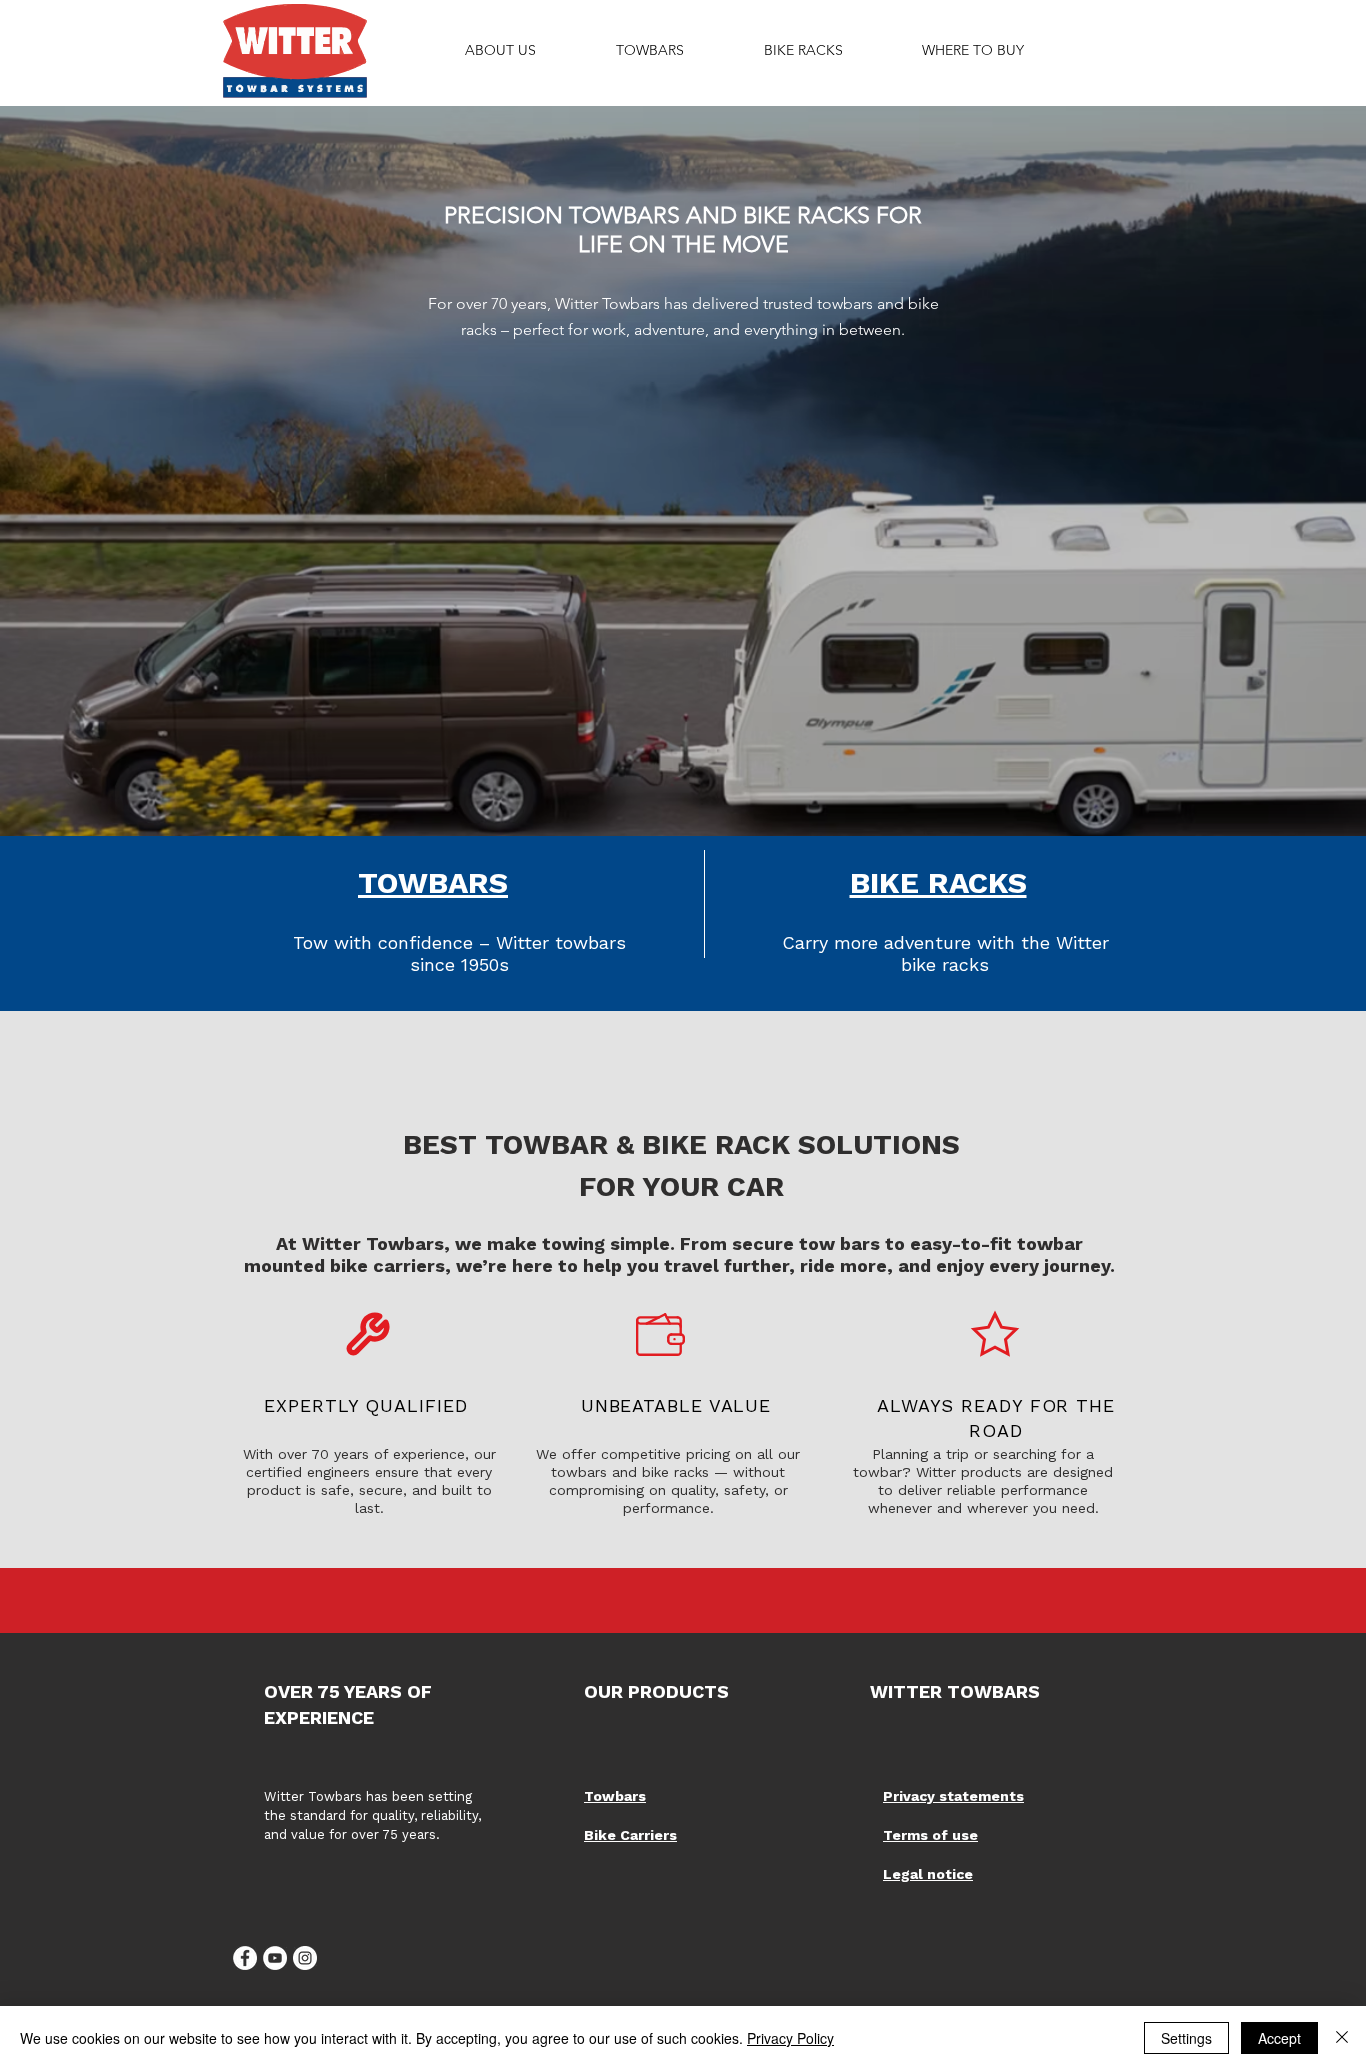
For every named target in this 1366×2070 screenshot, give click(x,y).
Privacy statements (953, 1796)
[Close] (1342, 2038)
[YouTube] (275, 1958)
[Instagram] (305, 1958)
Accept (1279, 2038)
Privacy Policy (790, 2038)
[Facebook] (245, 1958)
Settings (1186, 2038)
